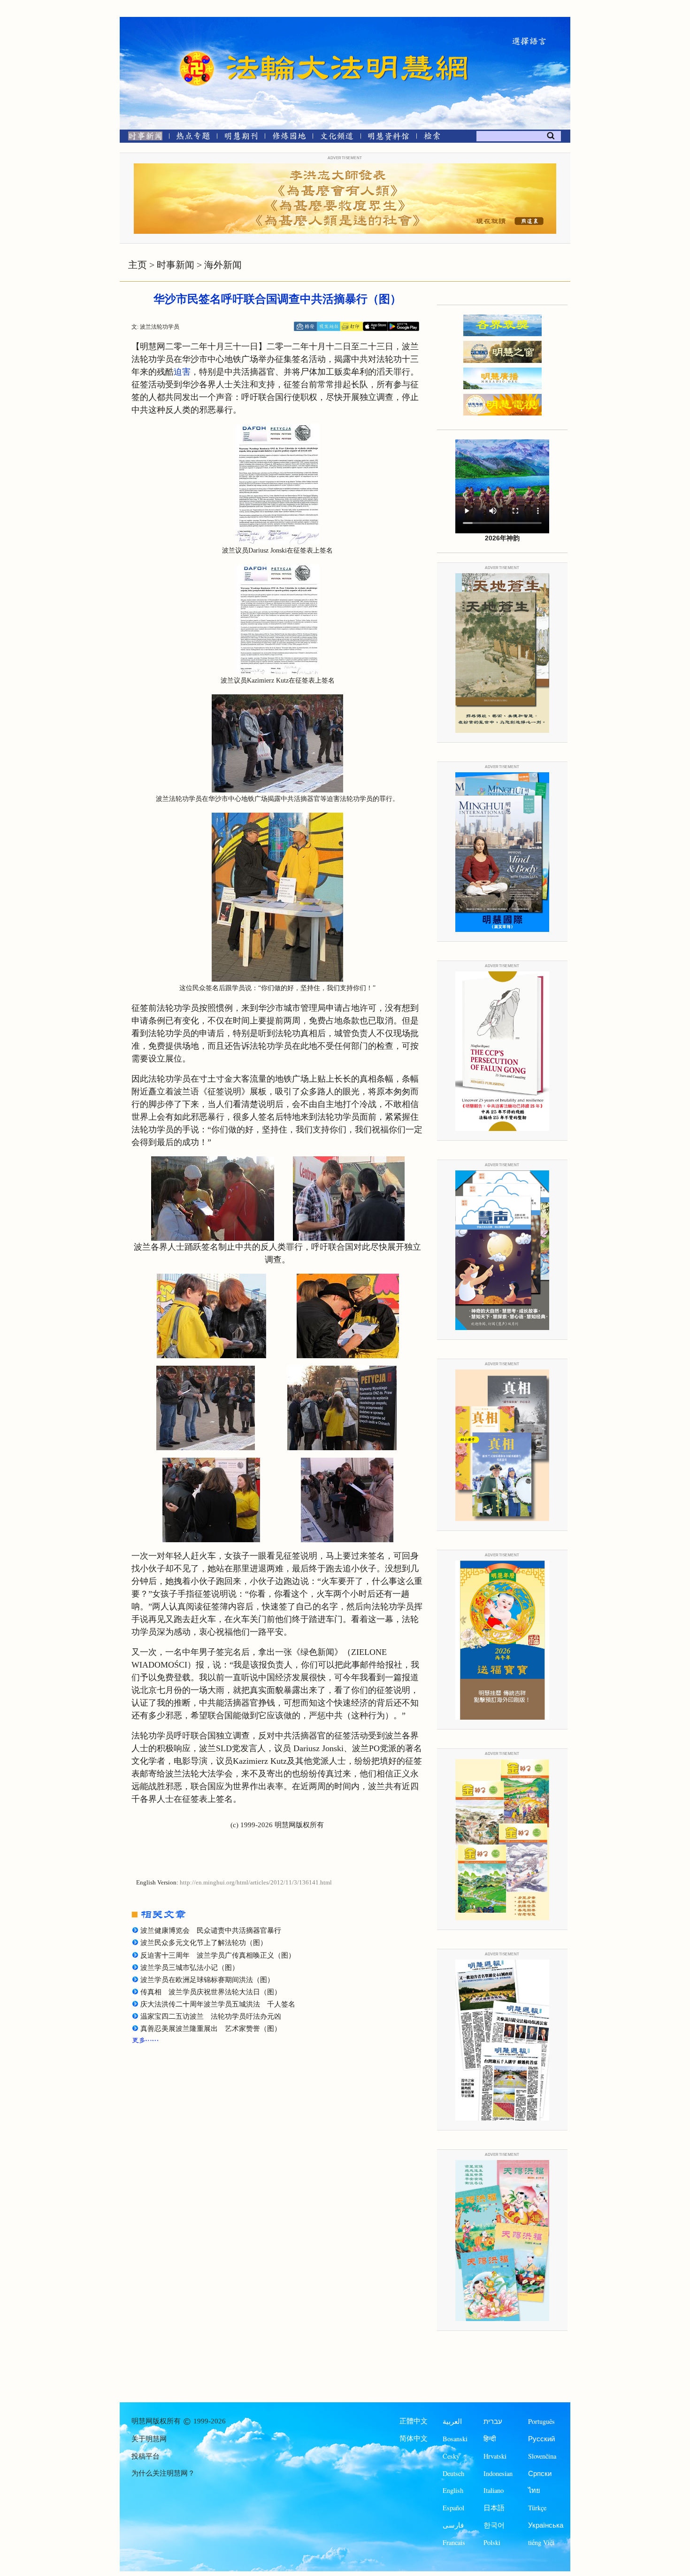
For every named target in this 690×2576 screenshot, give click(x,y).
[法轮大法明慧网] (197, 52)
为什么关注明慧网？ (163, 2473)
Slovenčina (542, 2456)
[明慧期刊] (241, 138)
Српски (540, 2473)
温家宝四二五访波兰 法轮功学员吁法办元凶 (211, 2016)
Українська (546, 2525)
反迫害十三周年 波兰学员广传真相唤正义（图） (218, 1955)
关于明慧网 (149, 2439)
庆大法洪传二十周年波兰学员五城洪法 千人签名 (218, 2004)
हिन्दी (490, 2439)
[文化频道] (337, 138)
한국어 (494, 2525)
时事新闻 (176, 265)
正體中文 (414, 2421)
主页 (138, 265)
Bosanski (455, 2439)
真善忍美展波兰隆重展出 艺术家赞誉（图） (211, 2029)
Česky (451, 2456)
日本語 (494, 2508)
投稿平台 (146, 2456)
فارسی (453, 2525)
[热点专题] (193, 138)
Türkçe (537, 2508)
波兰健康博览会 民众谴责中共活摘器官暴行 (211, 1930)
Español (453, 2508)
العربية (452, 2421)
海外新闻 (223, 265)
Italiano (494, 2490)
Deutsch (453, 2473)
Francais (454, 2542)
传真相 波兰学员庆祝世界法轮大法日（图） (211, 1992)
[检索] (432, 138)
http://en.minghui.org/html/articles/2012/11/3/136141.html (256, 1883)
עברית (493, 2421)
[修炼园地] (289, 138)
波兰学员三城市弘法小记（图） (190, 1968)
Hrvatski (495, 2456)
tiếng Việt (541, 2542)
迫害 (182, 372)
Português (541, 2421)
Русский (541, 2439)
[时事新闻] (142, 138)
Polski (492, 2542)
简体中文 (414, 2438)
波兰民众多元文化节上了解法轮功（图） (204, 1943)
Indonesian (498, 2473)
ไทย (534, 2490)
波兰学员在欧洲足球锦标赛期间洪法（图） (207, 1980)
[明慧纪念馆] (389, 138)
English (453, 2490)
